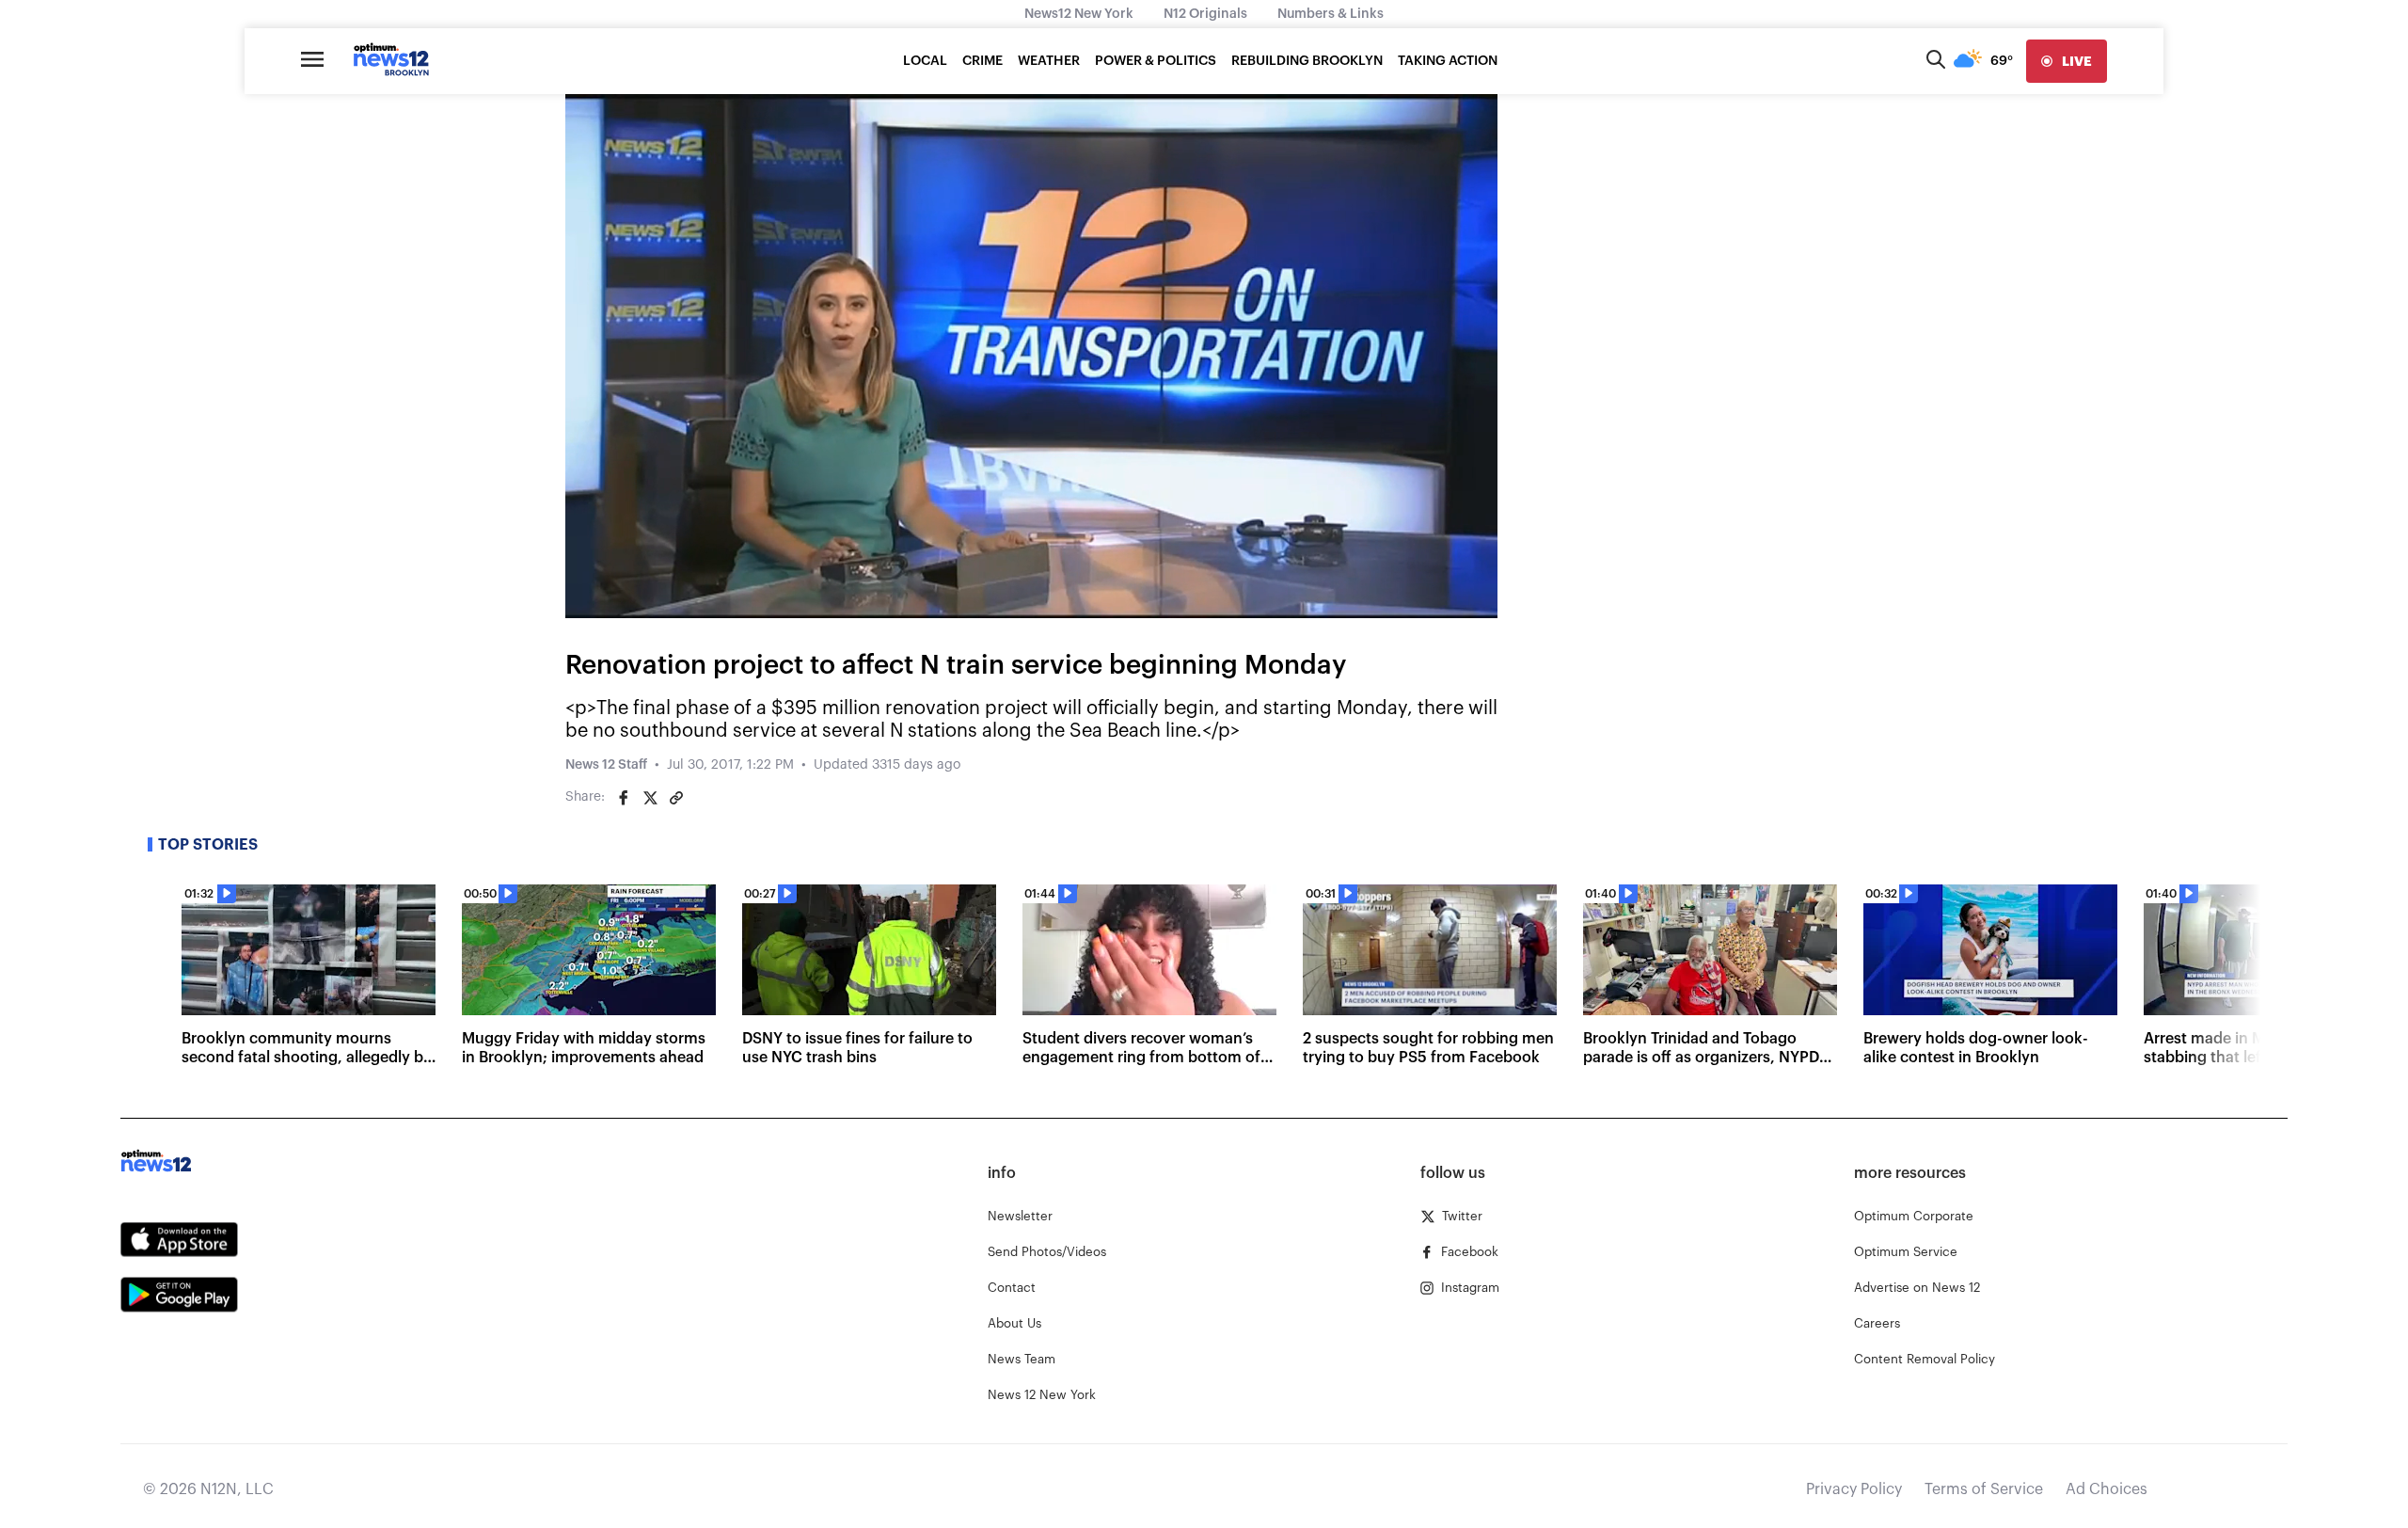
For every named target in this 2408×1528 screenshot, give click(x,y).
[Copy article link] (676, 798)
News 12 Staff (606, 765)
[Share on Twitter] (650, 798)
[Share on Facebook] (624, 798)
